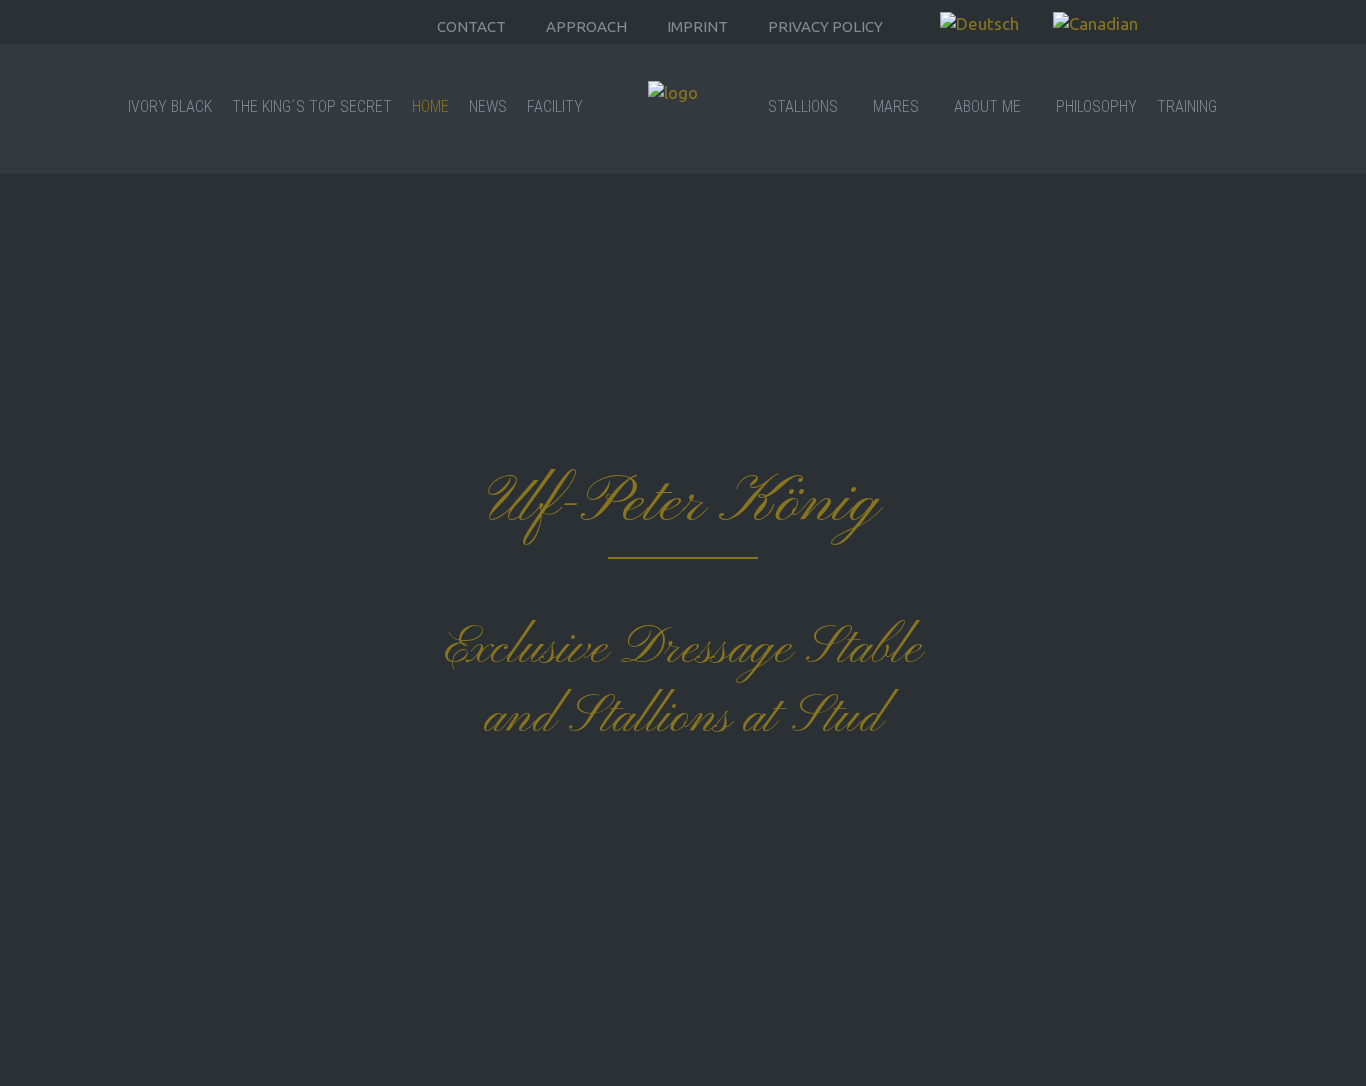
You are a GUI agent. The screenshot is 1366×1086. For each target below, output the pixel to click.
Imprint (697, 26)
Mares (896, 106)
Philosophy (1096, 106)
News (488, 106)
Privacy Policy (825, 26)
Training (1187, 106)
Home (430, 106)
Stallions (803, 106)
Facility (555, 106)
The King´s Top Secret (312, 106)
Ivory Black (170, 106)
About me (987, 106)
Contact (471, 26)
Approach (586, 26)
